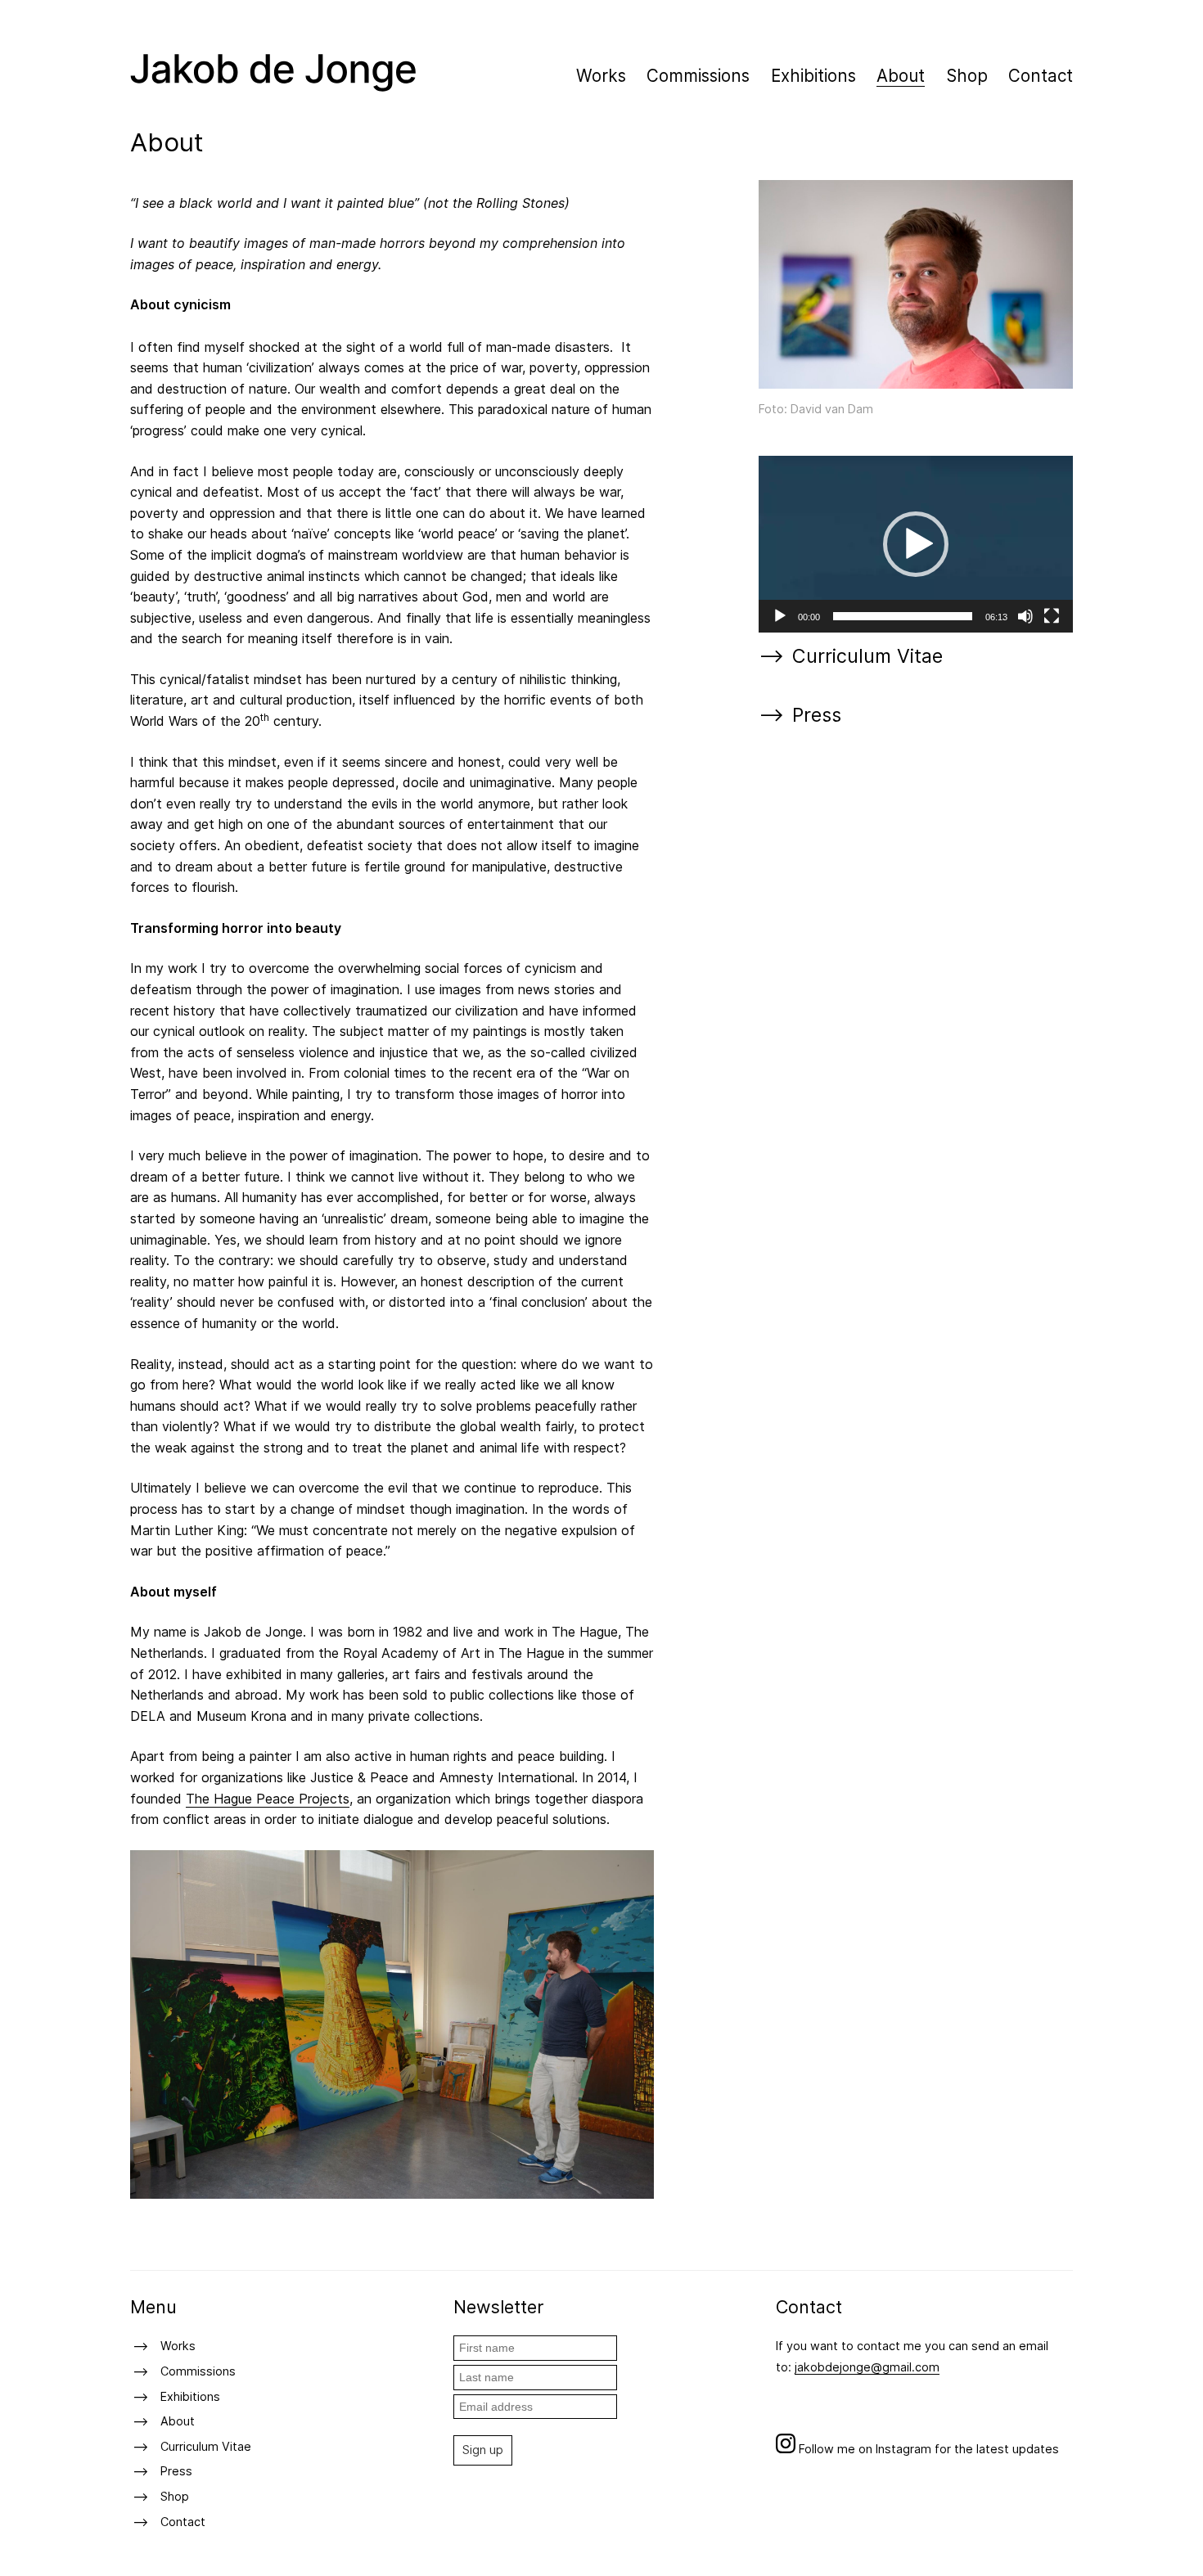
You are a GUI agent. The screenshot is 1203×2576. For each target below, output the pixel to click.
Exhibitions (190, 2396)
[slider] (903, 616)
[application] (916, 544)
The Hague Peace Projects (268, 1799)
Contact (183, 2522)
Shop (175, 2496)
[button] (916, 544)
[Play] (780, 616)
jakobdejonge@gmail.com (867, 2367)
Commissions (198, 2371)
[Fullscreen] (1052, 616)
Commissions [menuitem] (698, 76)
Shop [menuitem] (967, 76)
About (178, 2421)
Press (817, 716)
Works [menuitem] (601, 76)
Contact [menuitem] (1041, 76)
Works (178, 2346)
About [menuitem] (901, 76)
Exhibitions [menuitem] (813, 76)
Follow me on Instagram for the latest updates (927, 2449)
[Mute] (1025, 616)
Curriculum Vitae (867, 657)
